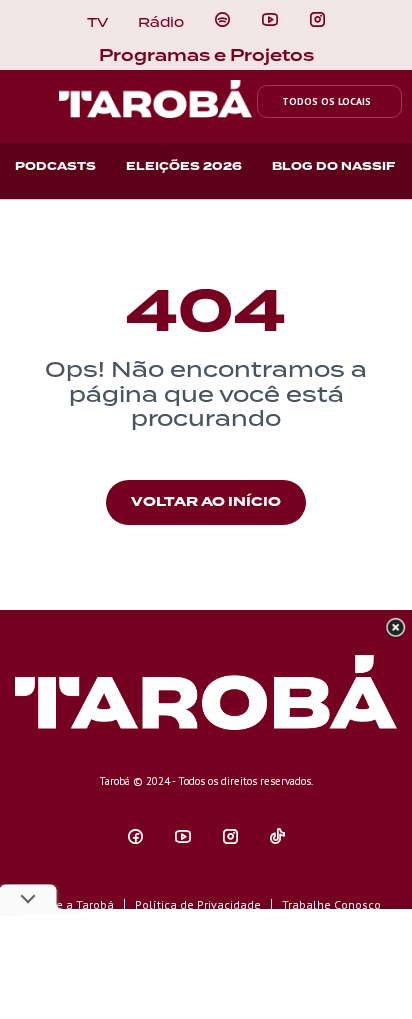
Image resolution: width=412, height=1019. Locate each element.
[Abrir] (270, 20)
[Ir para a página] (222, 20)
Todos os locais (326, 101)
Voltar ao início (206, 501)
